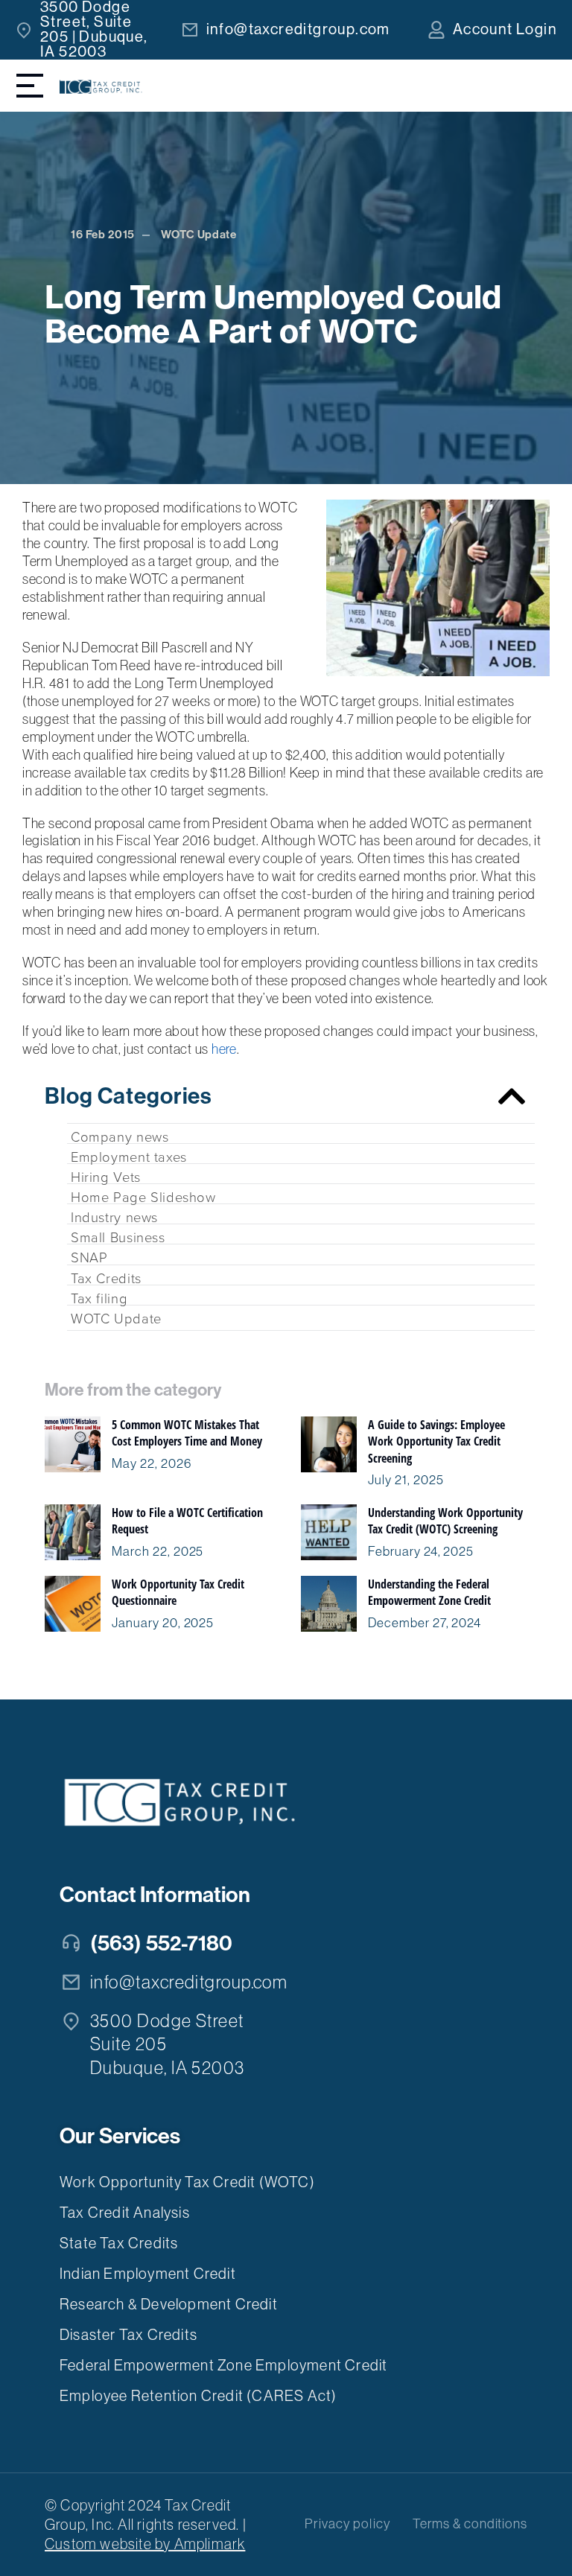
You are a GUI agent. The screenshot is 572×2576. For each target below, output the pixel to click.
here (224, 1049)
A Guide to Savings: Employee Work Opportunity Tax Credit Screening (436, 1441)
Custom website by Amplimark (145, 2544)
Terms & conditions (470, 2524)
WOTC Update (199, 235)
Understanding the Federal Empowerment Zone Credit (429, 1592)
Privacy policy (347, 2524)
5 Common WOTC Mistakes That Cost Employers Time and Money (187, 1433)
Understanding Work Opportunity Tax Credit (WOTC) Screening (445, 1521)
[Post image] (73, 1444)
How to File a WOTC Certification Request (187, 1521)
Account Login (505, 29)
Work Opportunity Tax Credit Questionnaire (178, 1592)
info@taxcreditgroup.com (298, 29)
